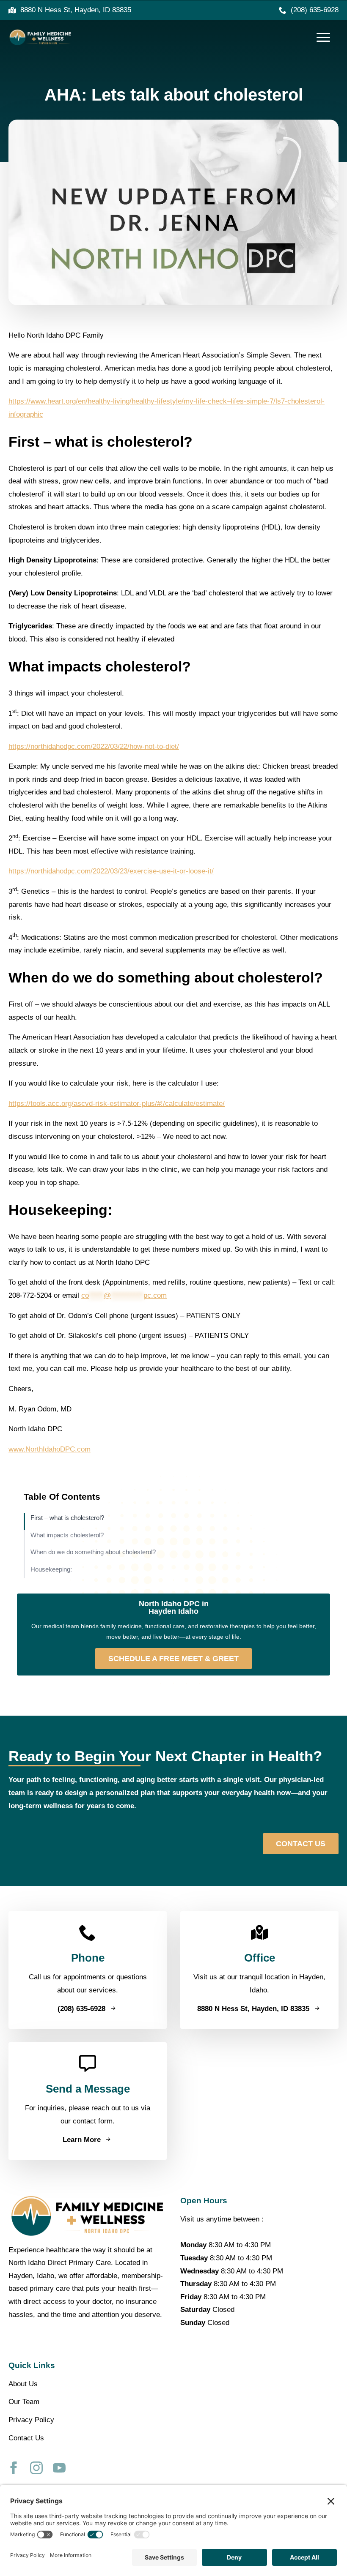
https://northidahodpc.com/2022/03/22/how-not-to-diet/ (94, 746)
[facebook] (14, 2468)
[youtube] (59, 2468)
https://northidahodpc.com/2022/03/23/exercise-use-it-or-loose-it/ (111, 871)
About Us (23, 2384)
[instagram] (36, 2468)
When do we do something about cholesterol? (93, 1552)
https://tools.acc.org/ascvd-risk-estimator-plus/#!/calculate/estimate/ (117, 1104)
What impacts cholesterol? (67, 1535)
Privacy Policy (31, 2420)
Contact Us (26, 2438)
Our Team (24, 2402)
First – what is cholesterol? (67, 1518)
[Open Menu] (323, 38)
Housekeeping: (51, 1569)
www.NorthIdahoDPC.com (50, 1449)
